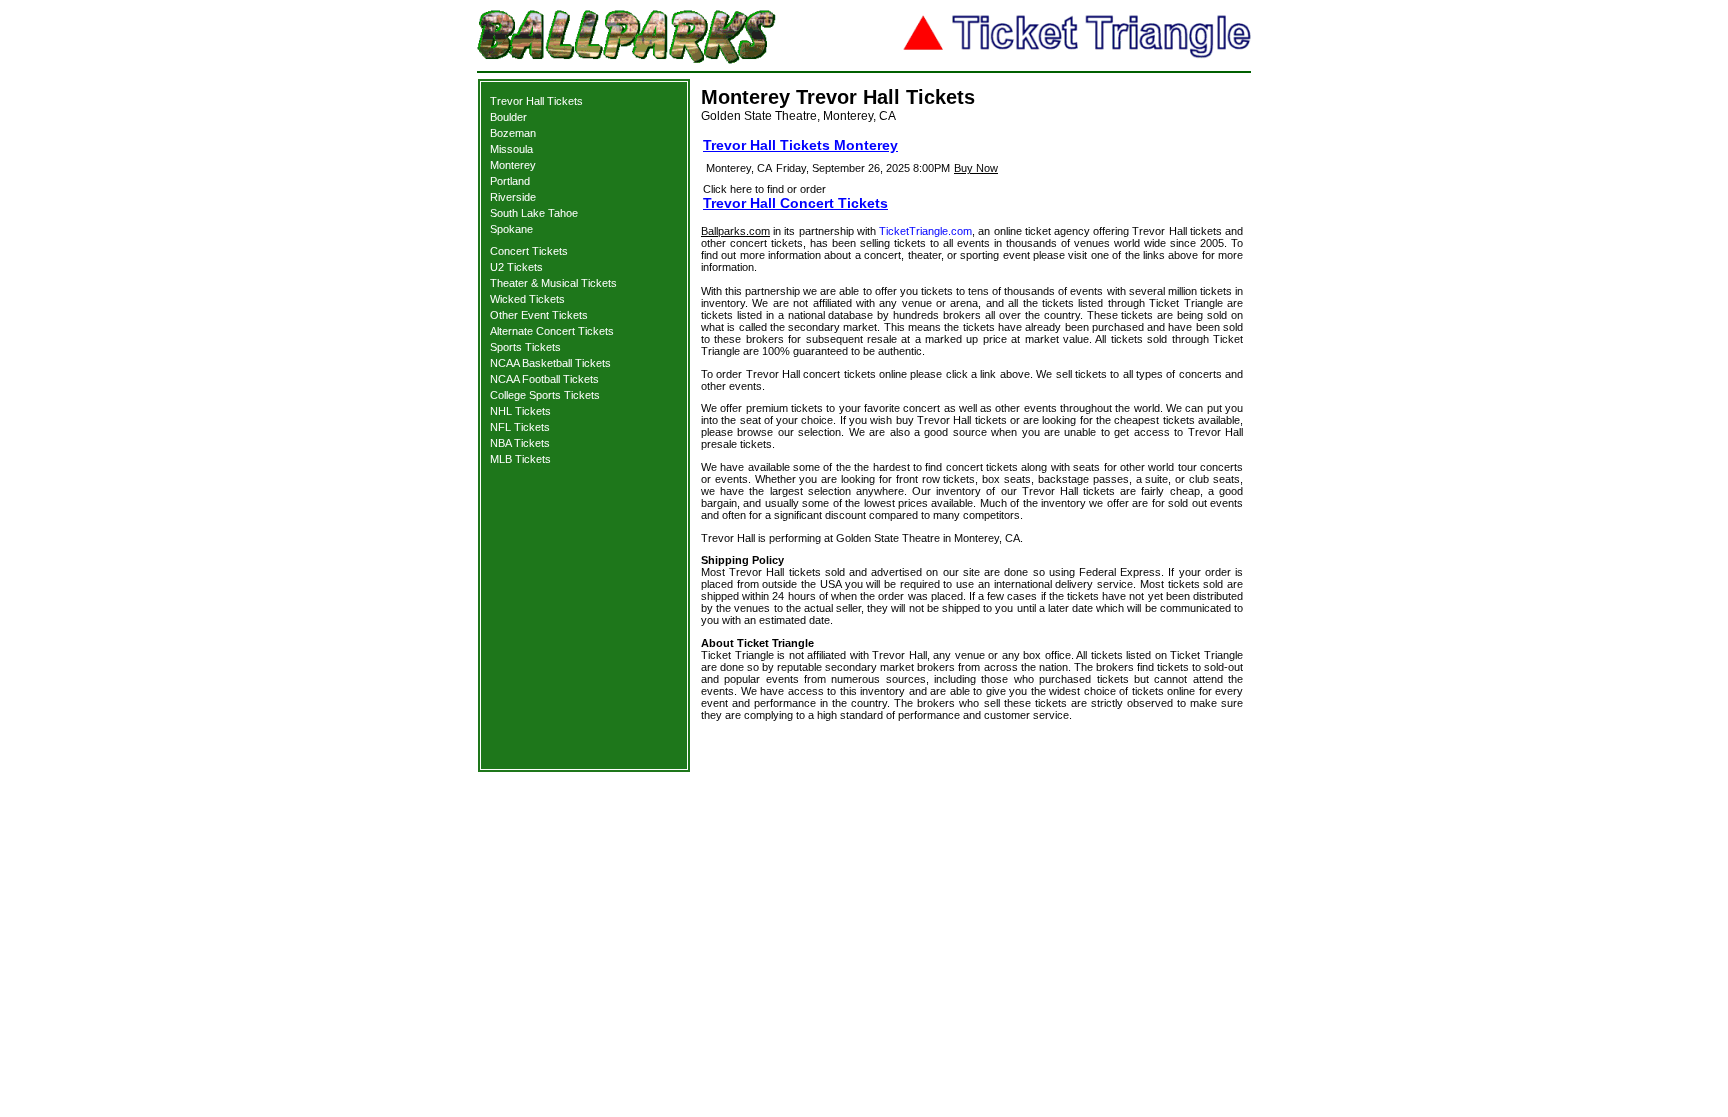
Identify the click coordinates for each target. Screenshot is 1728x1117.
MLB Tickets (520, 459)
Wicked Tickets (527, 299)
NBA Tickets (520, 443)
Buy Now (976, 168)
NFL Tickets (520, 427)
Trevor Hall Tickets (536, 101)
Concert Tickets (529, 251)
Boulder (508, 117)
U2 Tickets (516, 267)
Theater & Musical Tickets (553, 283)
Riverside (513, 197)
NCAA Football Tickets (544, 379)
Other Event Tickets (539, 315)
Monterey (513, 165)
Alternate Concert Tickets (552, 331)
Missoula (511, 149)
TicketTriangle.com (925, 231)
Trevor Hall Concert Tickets (795, 203)
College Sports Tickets (545, 395)
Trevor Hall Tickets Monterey (800, 145)
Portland (510, 181)
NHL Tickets (520, 411)
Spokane (511, 229)
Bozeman (513, 133)
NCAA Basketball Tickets (550, 363)
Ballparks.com (735, 231)
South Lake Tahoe (534, 213)
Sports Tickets (525, 347)
